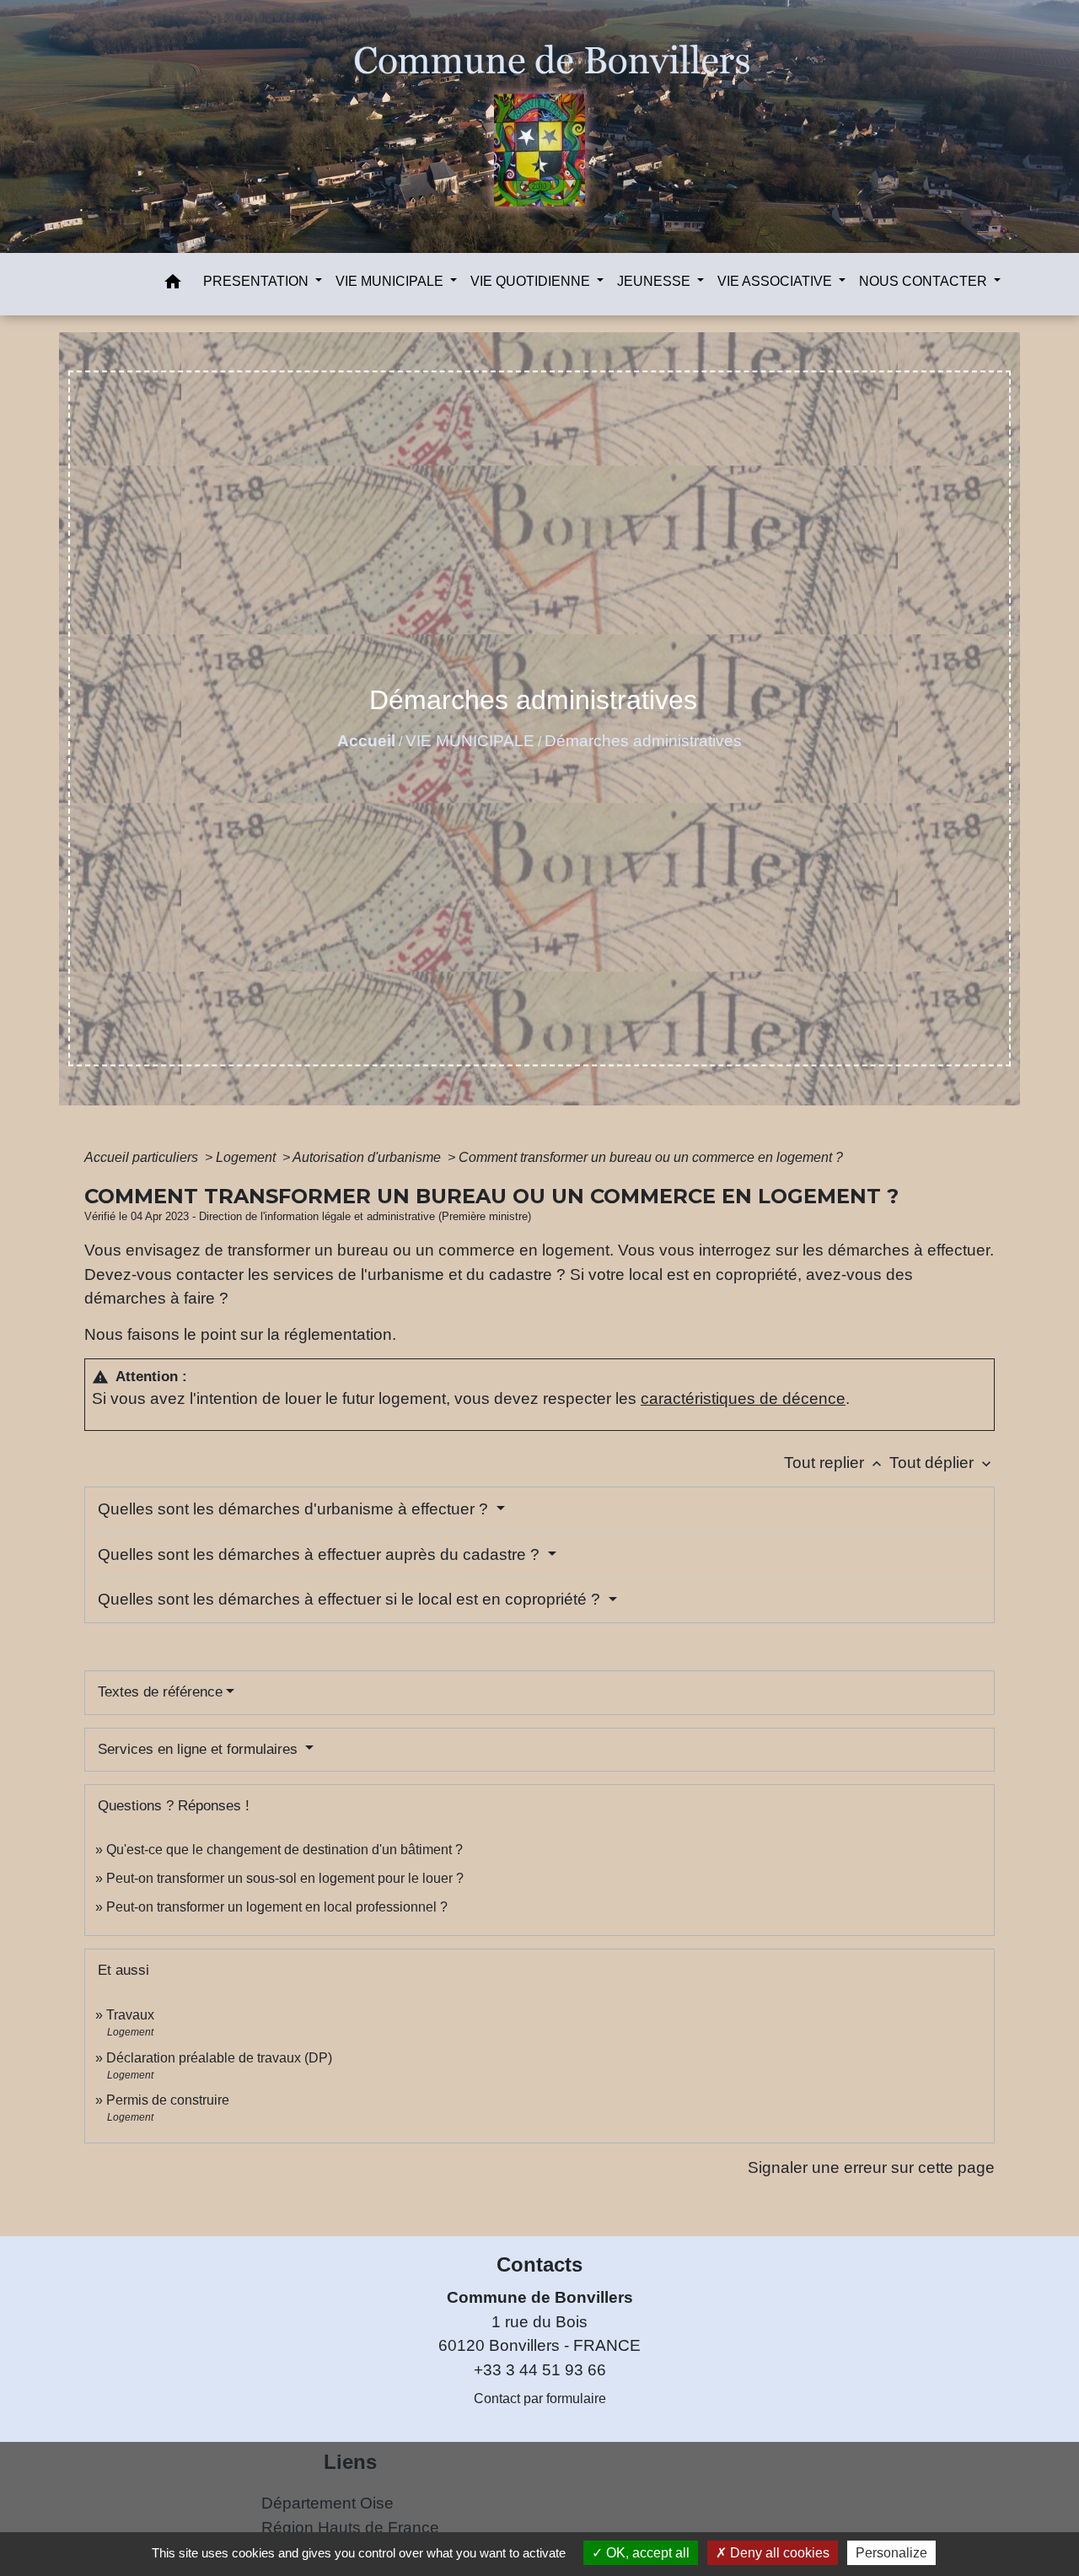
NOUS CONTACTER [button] (925, 281)
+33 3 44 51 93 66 (540, 2370)
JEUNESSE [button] (655, 281)
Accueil (366, 741)
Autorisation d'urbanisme (368, 1157)
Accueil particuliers (143, 1157)
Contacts (539, 2264)
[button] (173, 285)
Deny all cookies (778, 2553)
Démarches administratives (643, 741)
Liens (350, 2462)
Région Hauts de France (350, 2528)
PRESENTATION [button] (258, 281)
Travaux (130, 2015)
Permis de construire (168, 2100)
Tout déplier (942, 1463)
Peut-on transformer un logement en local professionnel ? (277, 1907)
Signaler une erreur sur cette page (871, 2167)
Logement (247, 1157)
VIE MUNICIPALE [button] (391, 281)
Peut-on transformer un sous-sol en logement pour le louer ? (285, 1878)
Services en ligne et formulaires (200, 1749)
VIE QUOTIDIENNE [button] (532, 281)
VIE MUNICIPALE (470, 741)
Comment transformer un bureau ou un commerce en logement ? (651, 1157)
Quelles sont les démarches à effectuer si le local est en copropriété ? (351, 1599)
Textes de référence (160, 1692)
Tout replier (835, 1463)
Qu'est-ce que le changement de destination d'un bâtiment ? (285, 1850)
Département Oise (327, 2503)
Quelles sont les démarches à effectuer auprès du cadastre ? (321, 1554)
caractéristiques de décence (743, 1398)
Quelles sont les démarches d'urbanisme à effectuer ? (295, 1509)
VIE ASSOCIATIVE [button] (776, 281)
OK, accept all (646, 2553)
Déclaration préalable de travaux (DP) (219, 2058)
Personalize (891, 2553)
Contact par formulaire (540, 2399)
